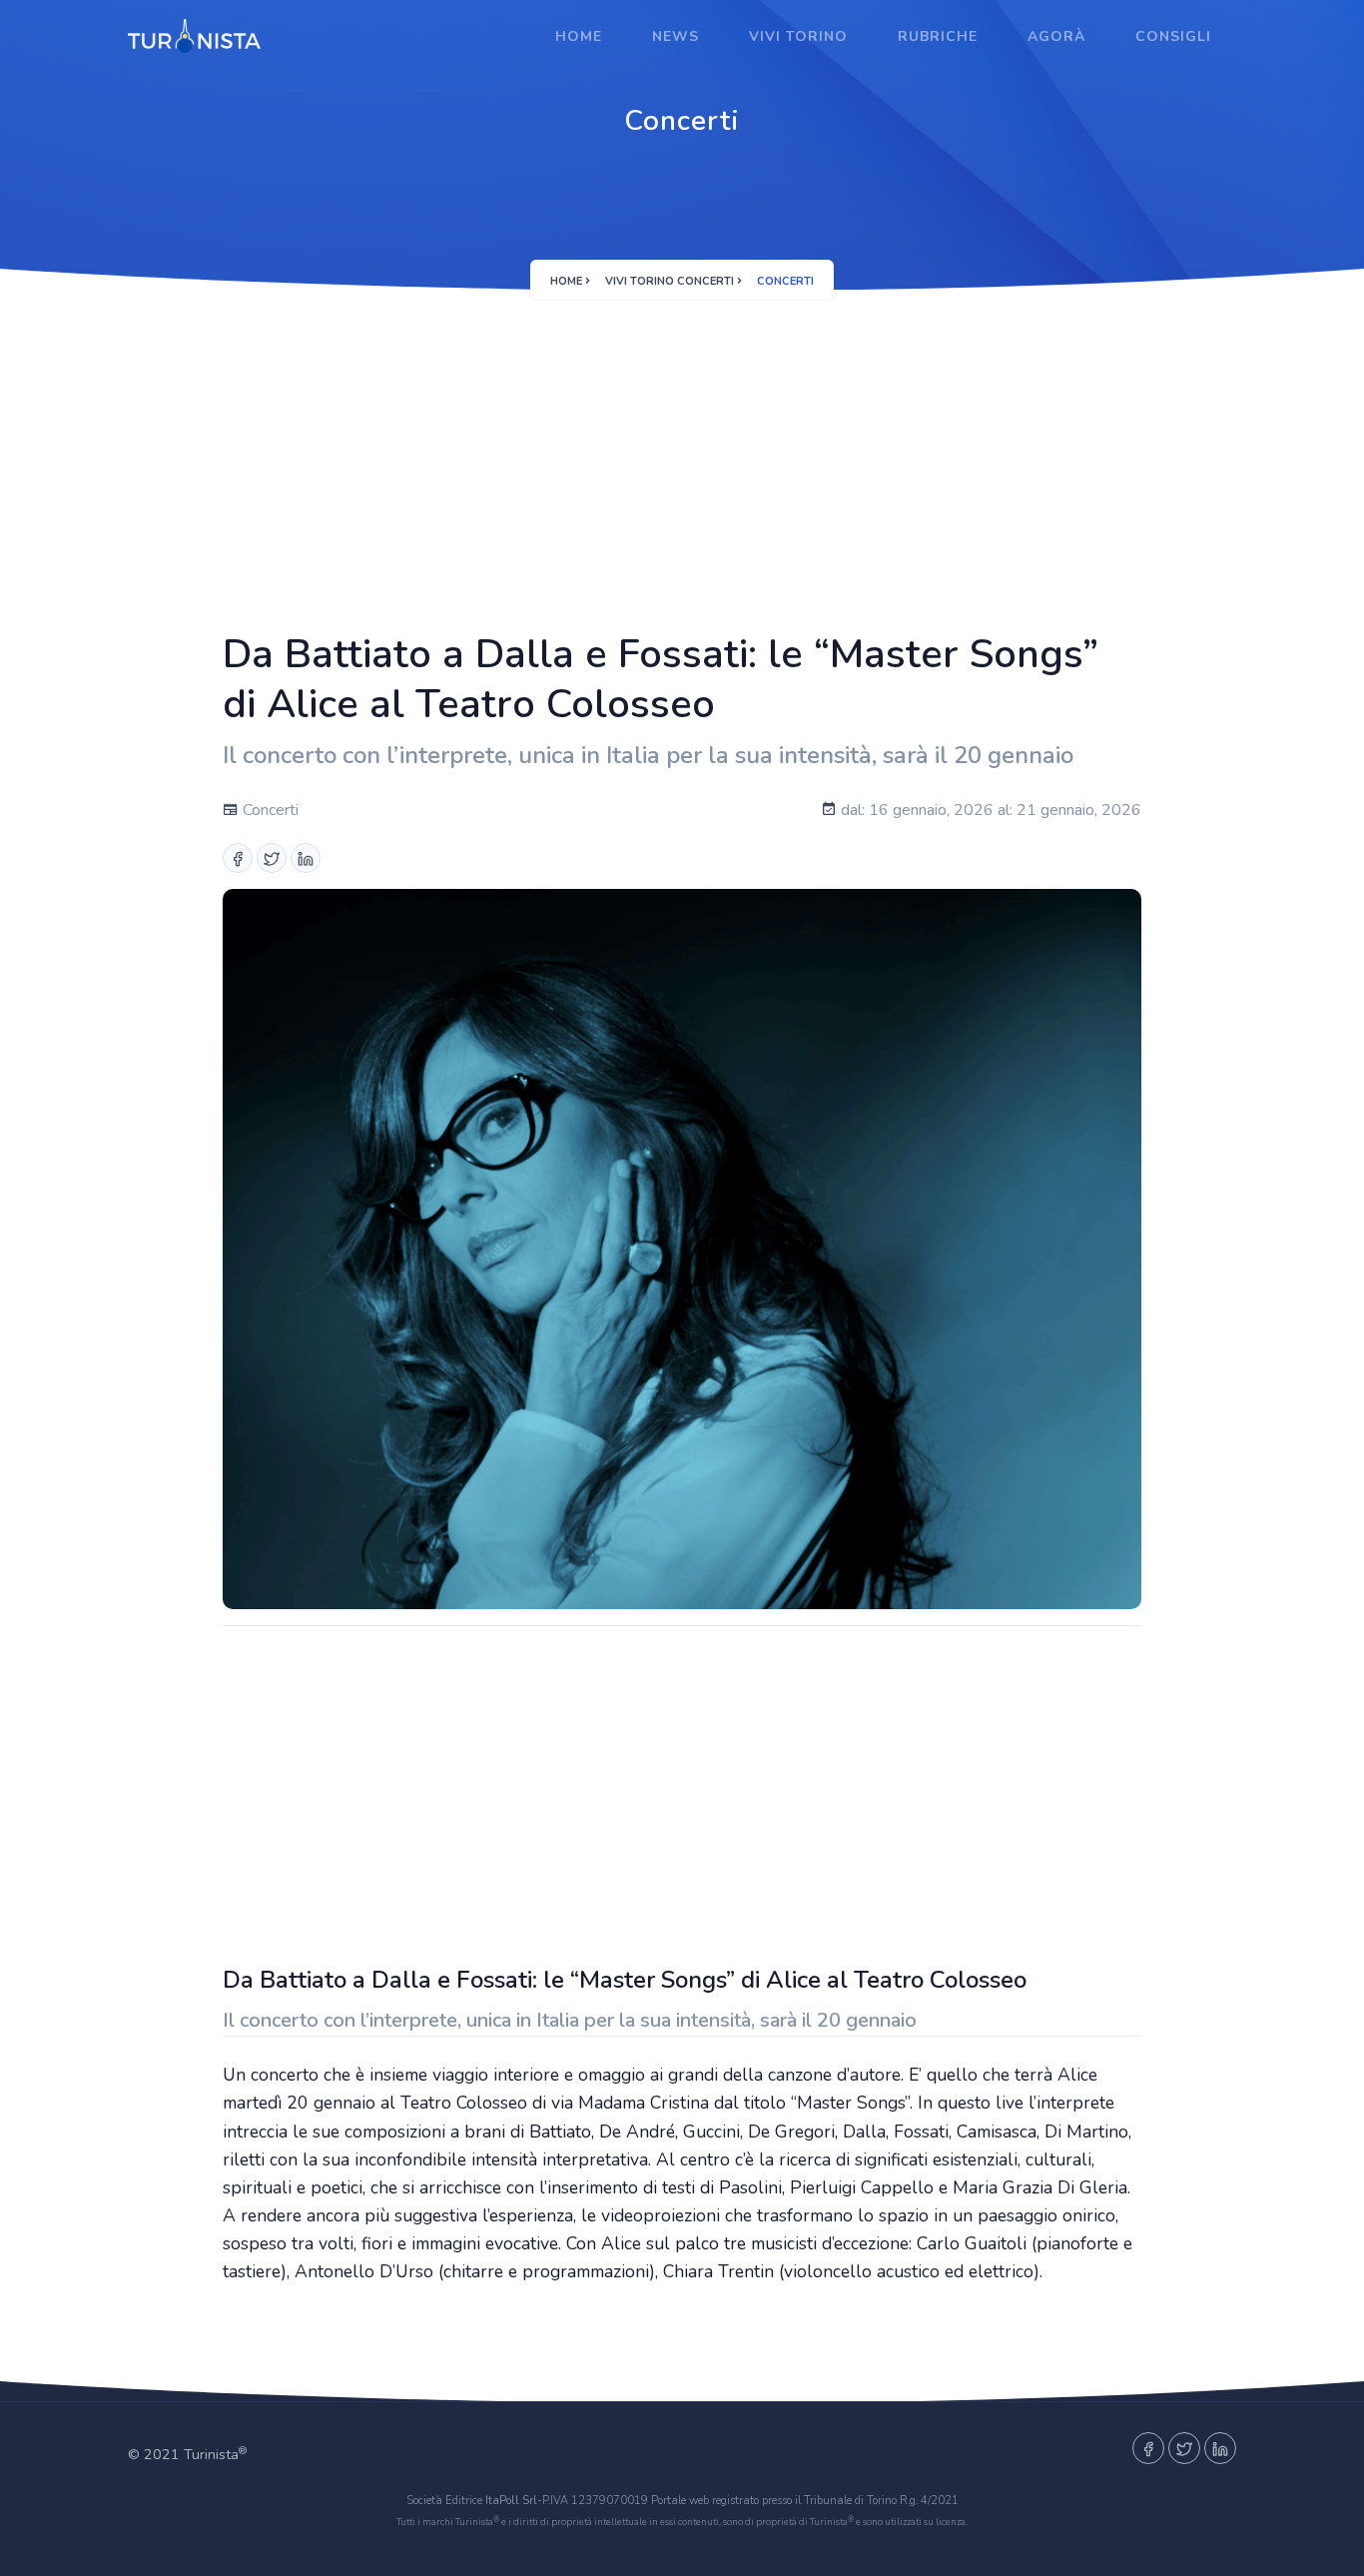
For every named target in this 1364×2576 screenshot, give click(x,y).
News (676, 36)
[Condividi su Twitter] (272, 858)
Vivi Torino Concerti (670, 281)
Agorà (1056, 36)
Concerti (269, 810)
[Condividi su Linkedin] (306, 858)
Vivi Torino (798, 36)
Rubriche (938, 36)
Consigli (1173, 36)
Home (579, 36)
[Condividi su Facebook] (238, 858)
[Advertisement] (682, 455)
